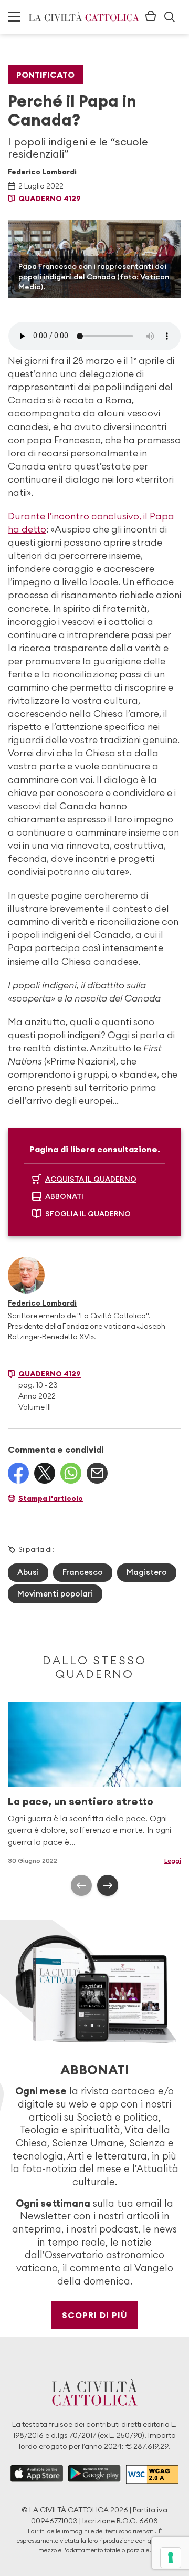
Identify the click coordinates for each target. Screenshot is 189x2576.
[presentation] (81, 1885)
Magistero (147, 1572)
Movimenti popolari (55, 1594)
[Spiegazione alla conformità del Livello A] (152, 2474)
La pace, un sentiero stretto (81, 1801)
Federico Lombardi (42, 172)
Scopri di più (95, 2315)
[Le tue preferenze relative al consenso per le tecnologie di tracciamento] (171, 2558)
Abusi (28, 1572)
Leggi (173, 1860)
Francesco (83, 1572)
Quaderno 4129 (50, 199)
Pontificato (45, 75)
